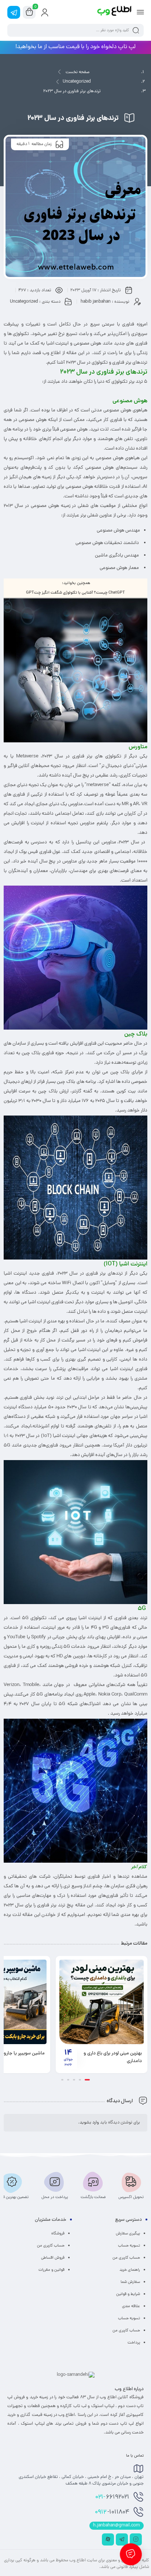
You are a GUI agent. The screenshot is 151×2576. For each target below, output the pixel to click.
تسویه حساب (129, 2246)
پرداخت (134, 2343)
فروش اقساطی (53, 2258)
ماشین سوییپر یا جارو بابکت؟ (42, 2054)
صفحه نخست (78, 72)
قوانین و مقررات (51, 2270)
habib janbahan (96, 302)
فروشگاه (58, 2234)
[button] (89, 2080)
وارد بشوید (89, 2123)
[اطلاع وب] (115, 12)
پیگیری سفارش (128, 2234)
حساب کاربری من (126, 2258)
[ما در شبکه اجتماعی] (14, 12)
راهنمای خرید (130, 2270)
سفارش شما (130, 2282)
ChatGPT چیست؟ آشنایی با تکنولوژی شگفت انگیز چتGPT (75, 593)
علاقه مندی (131, 2306)
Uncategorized (77, 82)
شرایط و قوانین (128, 2294)
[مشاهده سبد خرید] (29, 12)
